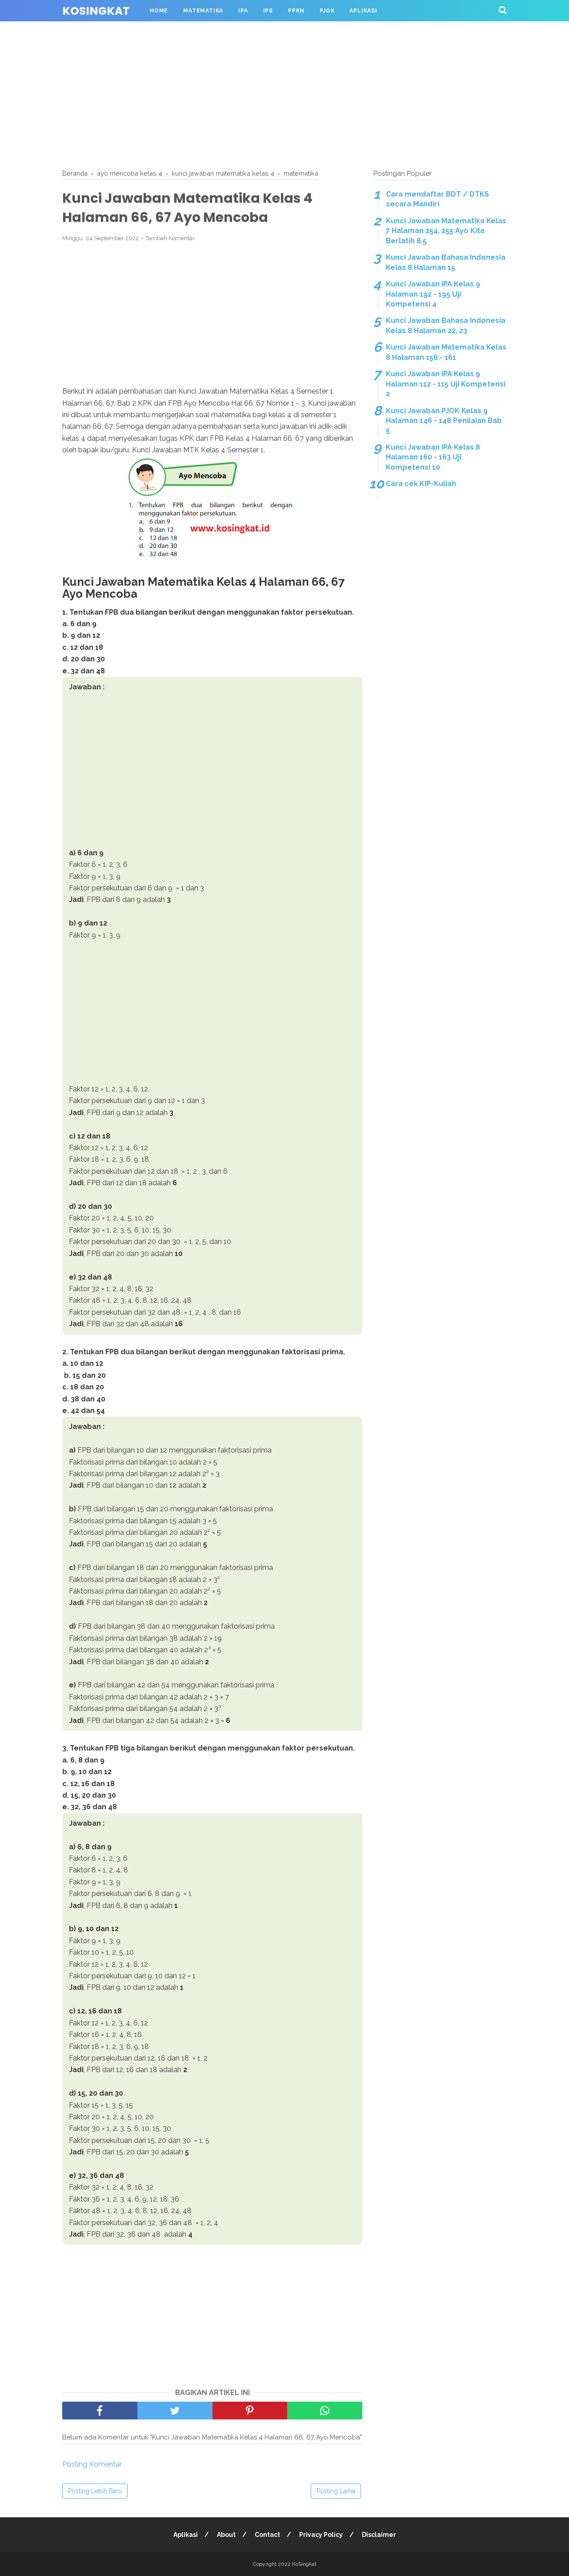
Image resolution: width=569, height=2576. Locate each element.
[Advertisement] (284, 93)
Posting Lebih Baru (95, 2491)
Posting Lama (336, 2491)
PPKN (296, 11)
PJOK (327, 11)
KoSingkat (96, 11)
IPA (243, 11)
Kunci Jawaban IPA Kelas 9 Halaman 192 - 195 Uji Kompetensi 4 (433, 294)
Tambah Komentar (170, 238)
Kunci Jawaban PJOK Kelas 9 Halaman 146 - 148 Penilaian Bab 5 (444, 421)
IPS (268, 11)
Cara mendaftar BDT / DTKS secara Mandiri (437, 199)
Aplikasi (363, 11)
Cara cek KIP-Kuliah (421, 484)
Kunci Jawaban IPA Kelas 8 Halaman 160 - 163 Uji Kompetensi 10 (433, 457)
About (226, 2535)
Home (159, 11)
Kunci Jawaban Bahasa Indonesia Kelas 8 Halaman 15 (446, 262)
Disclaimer (379, 2535)
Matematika (203, 11)
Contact (267, 2535)
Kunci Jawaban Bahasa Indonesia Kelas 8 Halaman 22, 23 (446, 325)
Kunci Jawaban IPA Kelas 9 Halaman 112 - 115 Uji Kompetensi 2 (446, 384)
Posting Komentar (92, 2464)
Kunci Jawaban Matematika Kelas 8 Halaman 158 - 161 (446, 352)
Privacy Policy (321, 2535)
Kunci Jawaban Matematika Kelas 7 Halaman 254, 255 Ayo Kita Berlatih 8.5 (446, 231)
